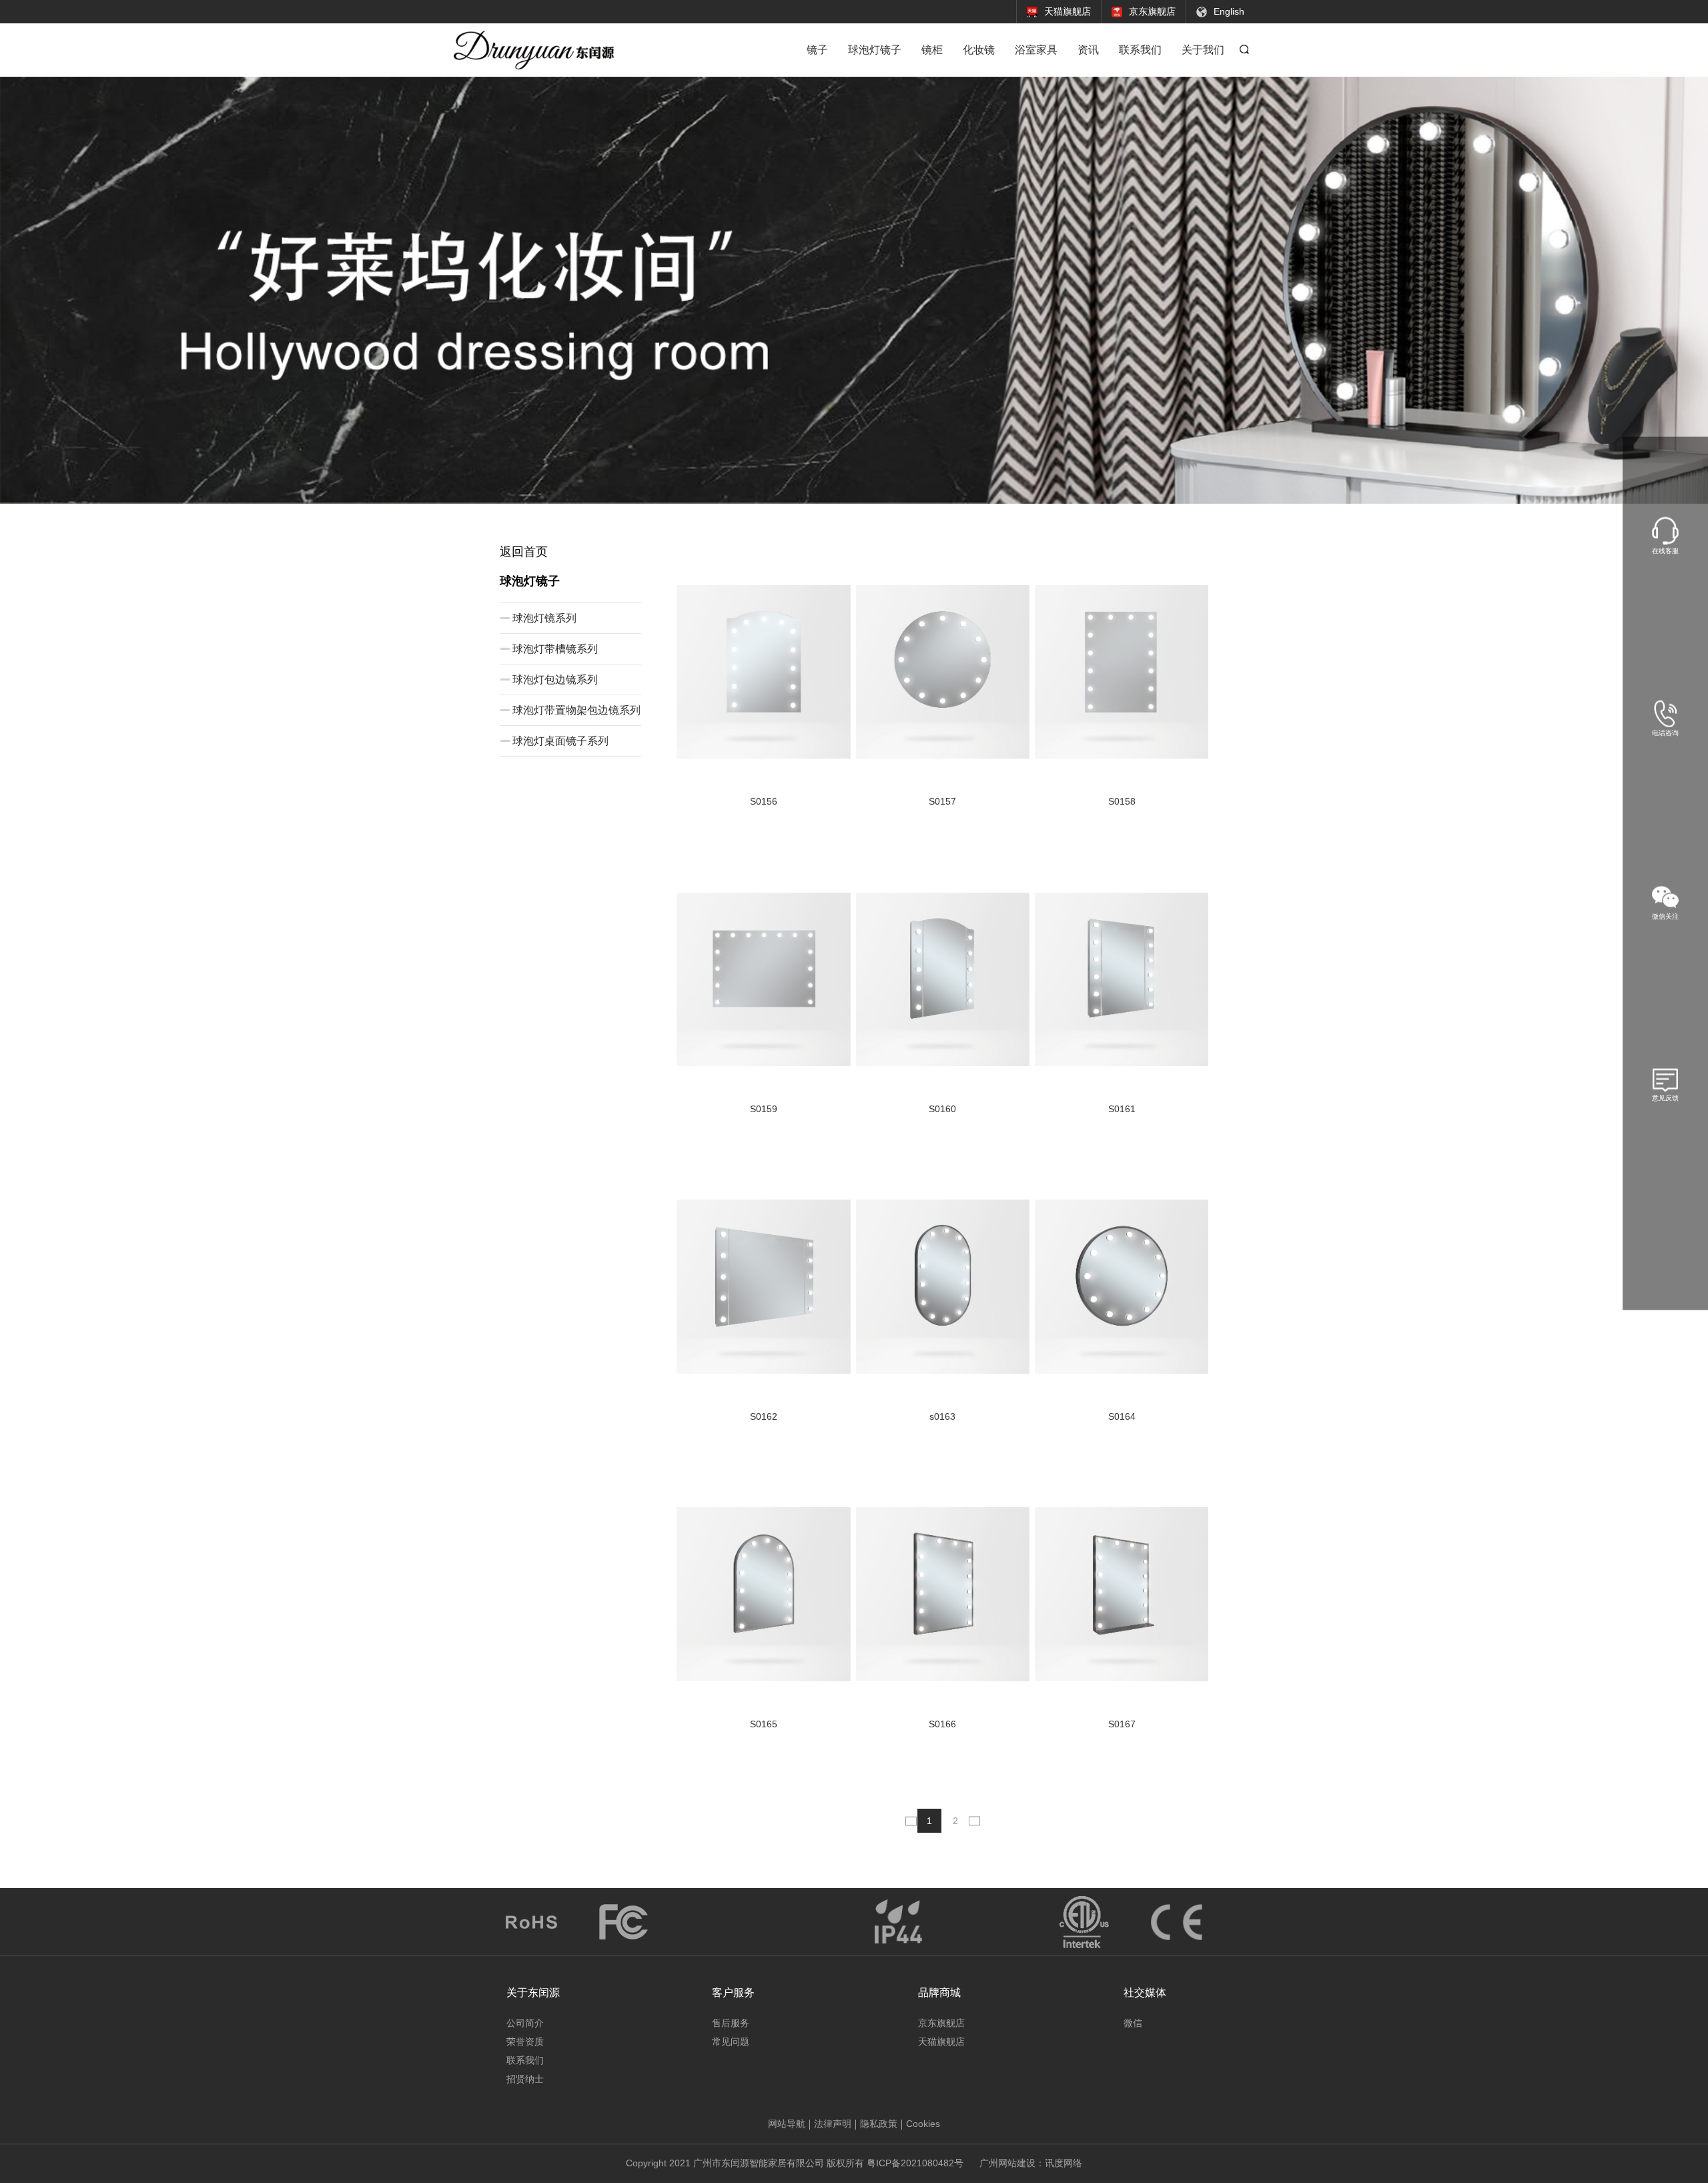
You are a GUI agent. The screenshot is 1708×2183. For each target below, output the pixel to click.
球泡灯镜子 (875, 50)
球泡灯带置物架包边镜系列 (576, 710)
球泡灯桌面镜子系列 (560, 741)
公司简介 (525, 2023)
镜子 (817, 50)
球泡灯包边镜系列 (555, 680)
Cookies (923, 2124)
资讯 (1088, 50)
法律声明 (833, 2124)
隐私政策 (879, 2124)
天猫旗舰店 (941, 2042)
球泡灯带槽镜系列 (555, 649)
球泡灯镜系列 (544, 618)
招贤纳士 (525, 2079)
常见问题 (731, 2042)
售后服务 (731, 2023)
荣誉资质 (525, 2042)
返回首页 (524, 552)
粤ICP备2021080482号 (915, 2163)
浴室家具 (1036, 50)
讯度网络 (1063, 2163)
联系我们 (1140, 50)
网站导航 (787, 2124)
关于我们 (1203, 50)
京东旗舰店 (941, 2023)
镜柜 (932, 50)
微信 (1133, 2023)
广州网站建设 (1007, 2163)
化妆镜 (979, 50)
